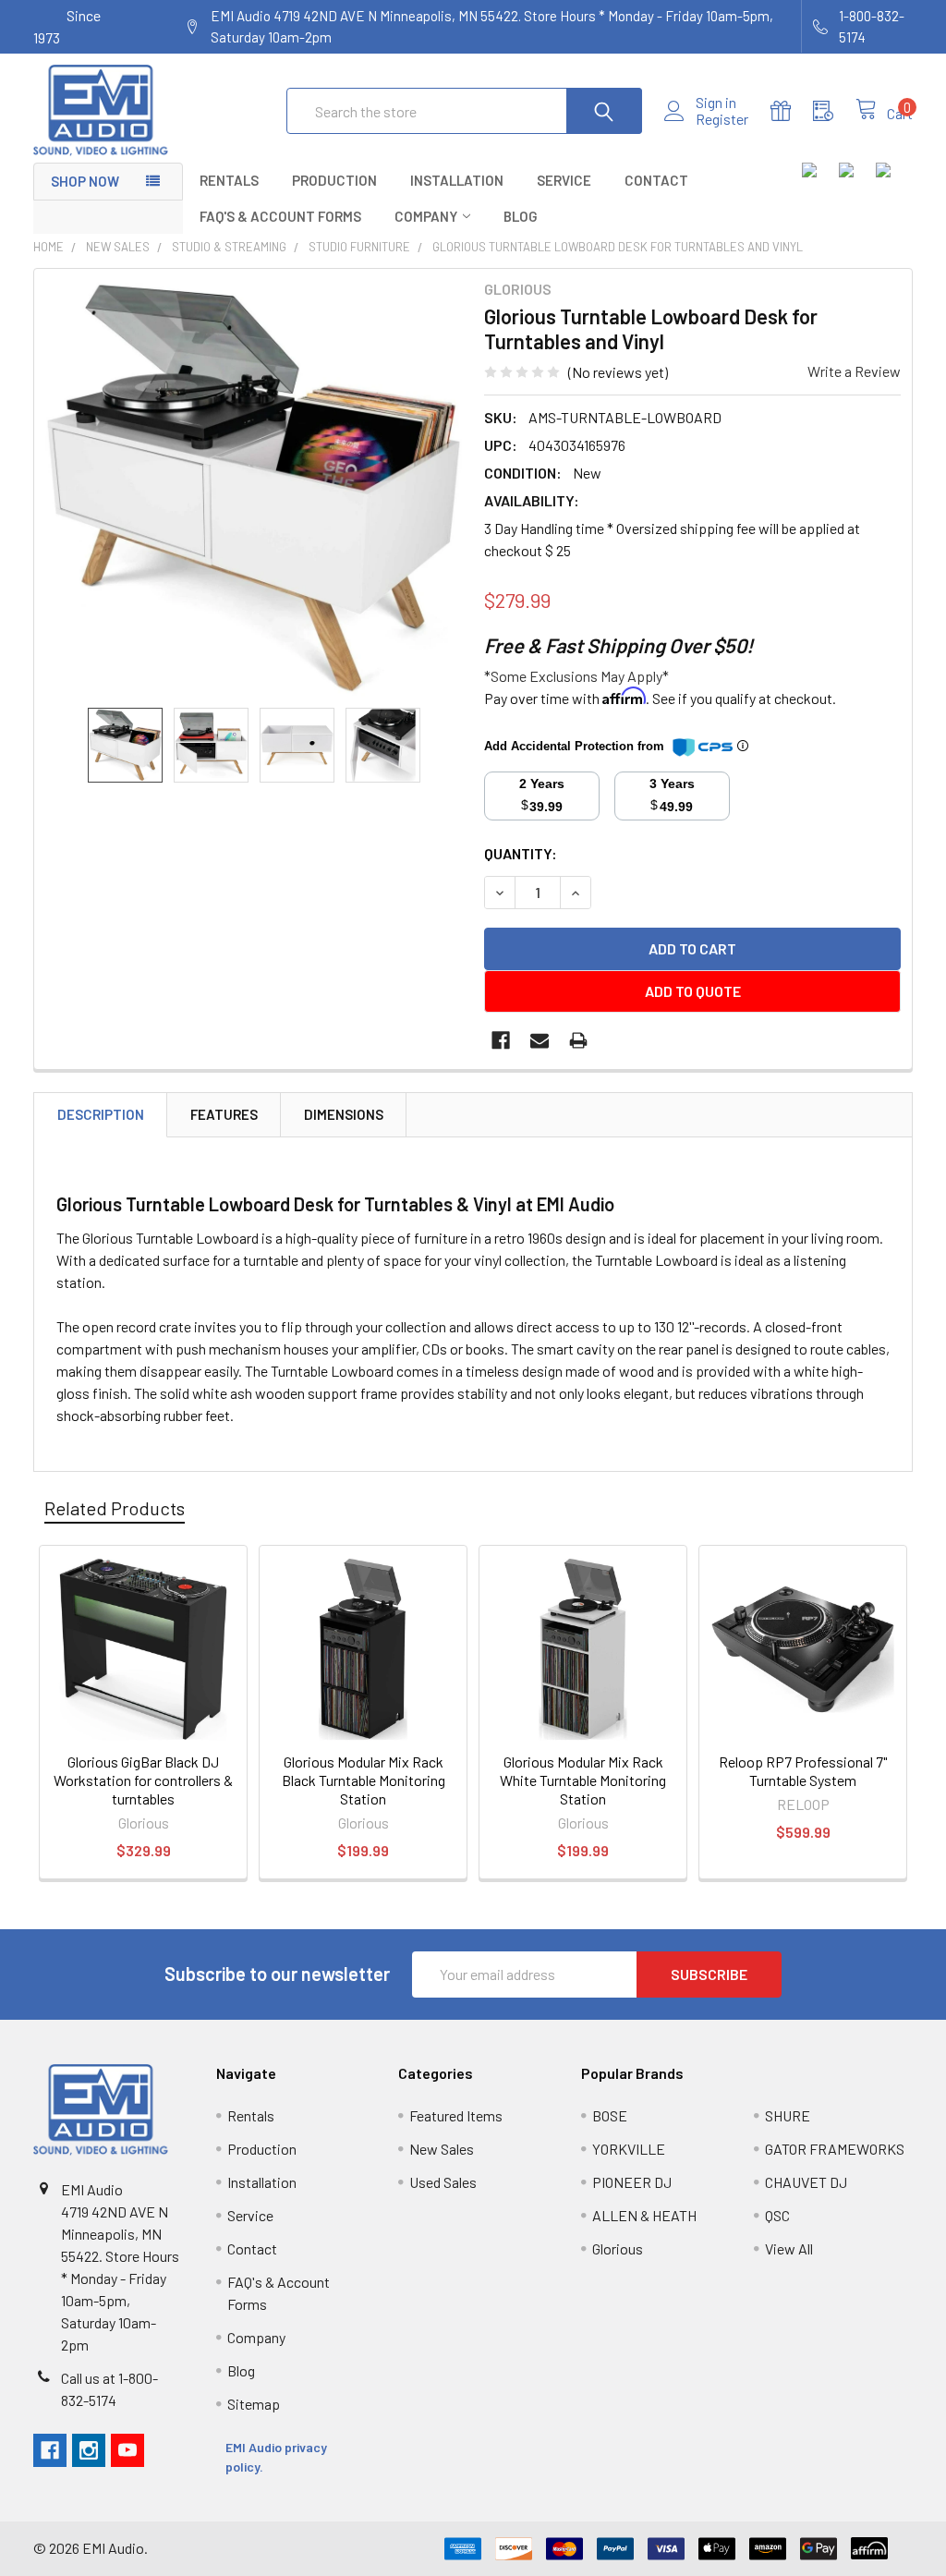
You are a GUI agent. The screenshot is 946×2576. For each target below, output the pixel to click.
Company (426, 216)
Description (101, 1114)
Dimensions (344, 1114)
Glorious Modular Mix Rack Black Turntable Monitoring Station (364, 1780)
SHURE (788, 2115)
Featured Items (456, 2115)
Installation (457, 180)
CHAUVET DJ (806, 2182)
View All (789, 2248)
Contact (656, 180)
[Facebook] (501, 1040)
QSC (777, 2215)
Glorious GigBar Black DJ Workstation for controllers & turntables (143, 1780)
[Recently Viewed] (834, 111)
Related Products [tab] (115, 1508)
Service (564, 180)
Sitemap (254, 2404)
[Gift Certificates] (792, 111)
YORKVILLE (629, 2149)
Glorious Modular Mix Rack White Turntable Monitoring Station (583, 1780)
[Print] (578, 1040)
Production (334, 180)
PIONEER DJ (632, 2182)
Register (722, 119)
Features (224, 1114)
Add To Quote (693, 991)
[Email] (540, 1040)
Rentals (229, 180)
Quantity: (521, 853)
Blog (521, 216)
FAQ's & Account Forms (280, 216)
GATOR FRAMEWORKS (835, 2149)
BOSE (610, 2115)
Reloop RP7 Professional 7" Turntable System (803, 1771)
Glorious (618, 2248)
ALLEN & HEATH (644, 2215)
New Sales (442, 2149)
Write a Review (854, 371)
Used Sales (443, 2182)
